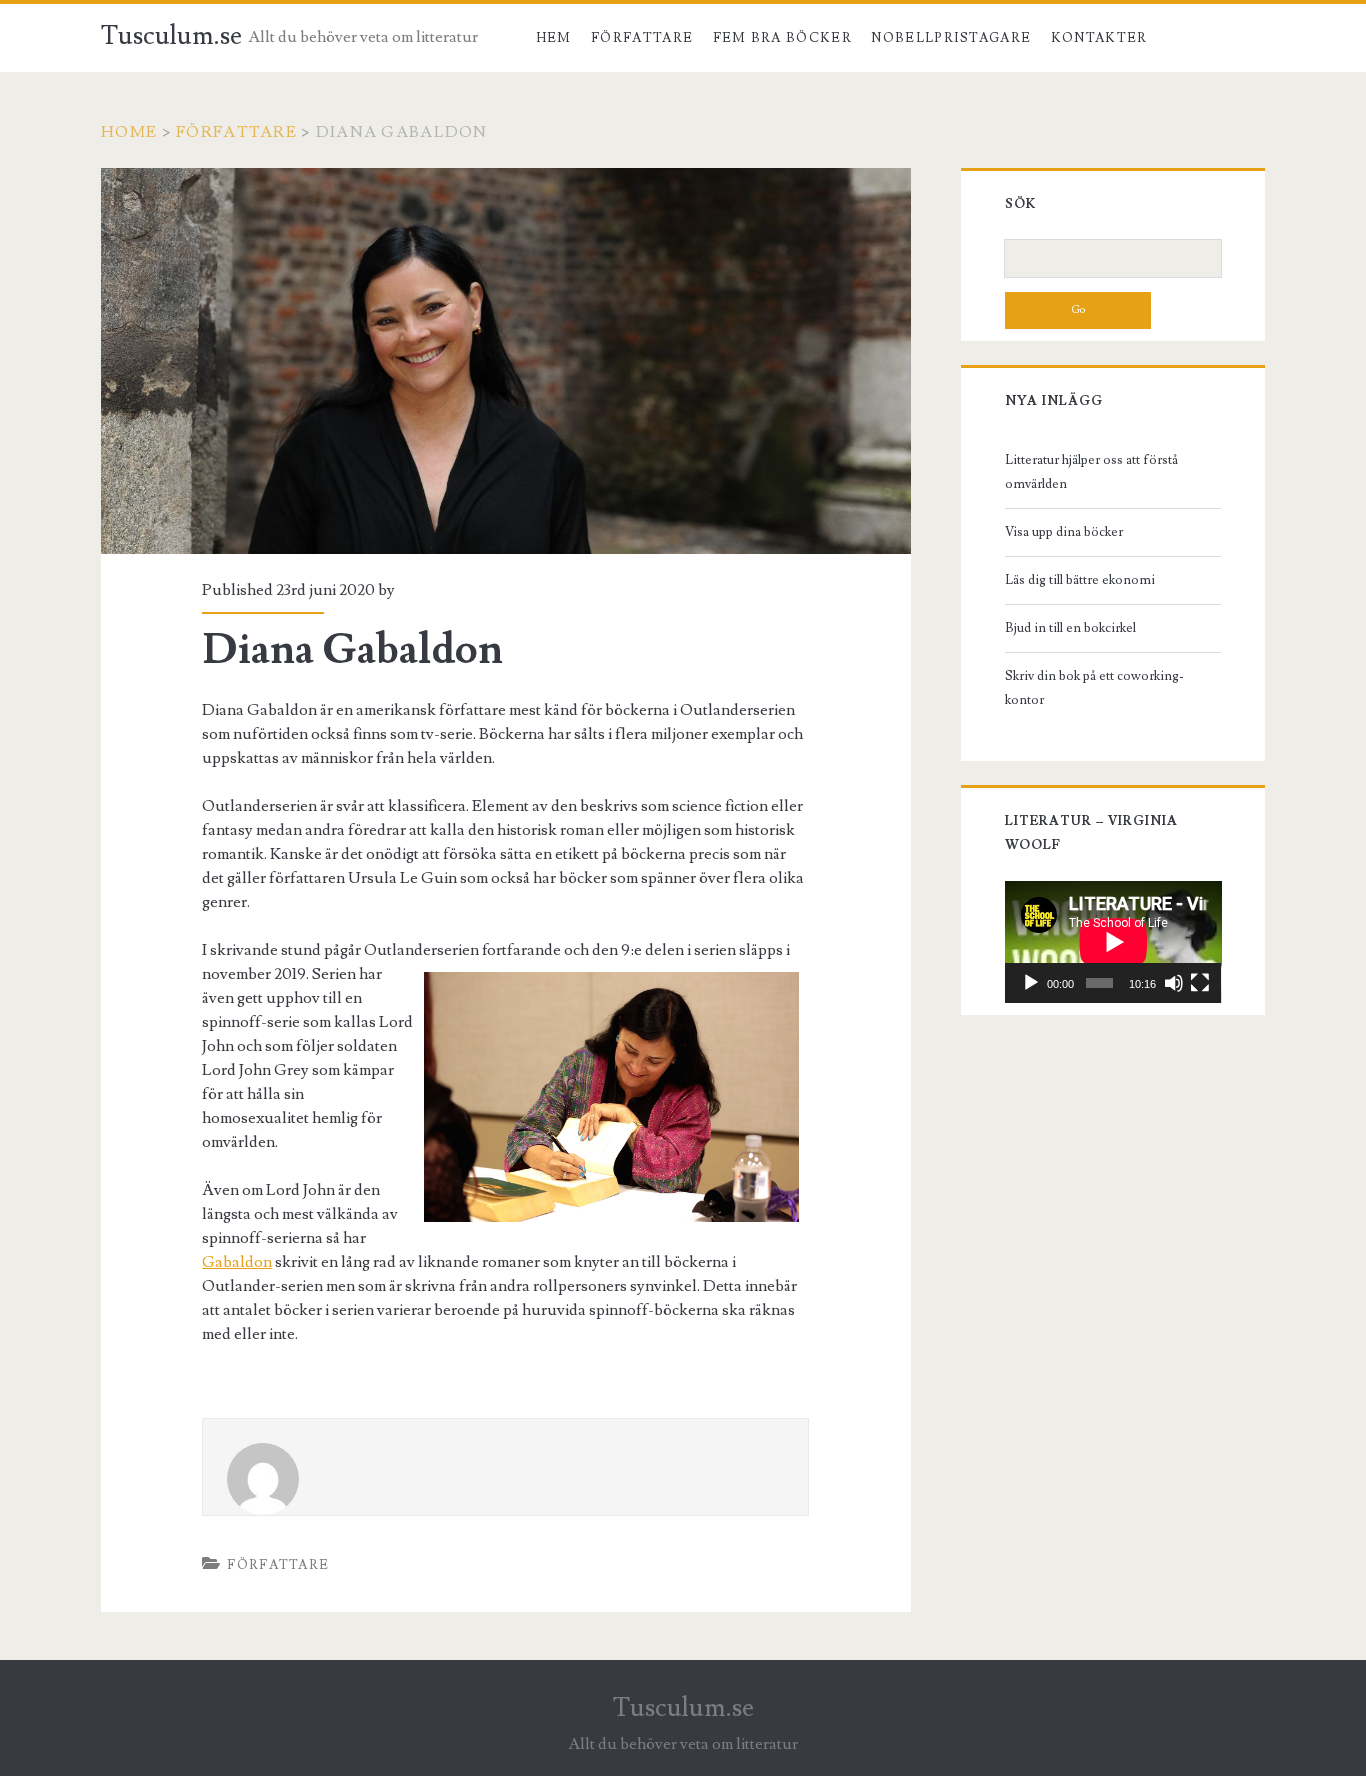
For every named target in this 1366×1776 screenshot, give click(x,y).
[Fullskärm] (1200, 983)
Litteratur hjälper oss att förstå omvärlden (1091, 472)
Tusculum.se (171, 36)
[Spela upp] (1031, 983)
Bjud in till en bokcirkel (1070, 628)
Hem (554, 38)
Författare (642, 38)
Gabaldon (237, 1262)
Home (129, 132)
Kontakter (1099, 38)
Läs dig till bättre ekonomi (1080, 580)
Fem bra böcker (782, 38)
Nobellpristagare (951, 38)
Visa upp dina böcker (1064, 532)
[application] (1113, 942)
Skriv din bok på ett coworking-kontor (1094, 688)
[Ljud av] (1174, 983)
